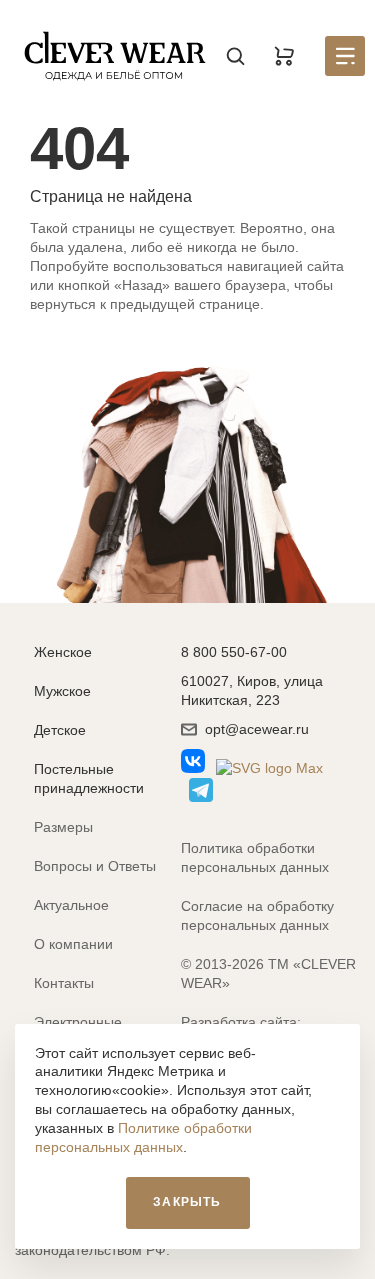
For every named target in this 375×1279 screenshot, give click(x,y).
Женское (63, 652)
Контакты (64, 983)
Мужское (62, 691)
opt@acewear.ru (257, 729)
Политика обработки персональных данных (255, 857)
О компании (73, 944)
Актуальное (71, 905)
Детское (60, 730)
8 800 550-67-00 (234, 652)
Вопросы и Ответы (95, 866)
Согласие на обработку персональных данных (257, 915)
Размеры (63, 827)
